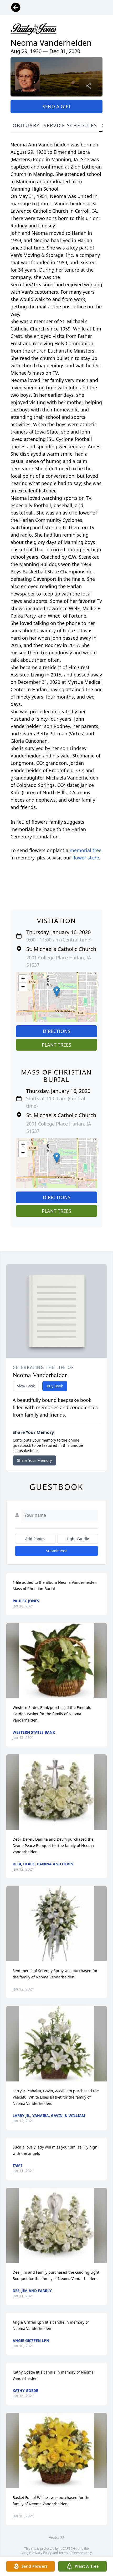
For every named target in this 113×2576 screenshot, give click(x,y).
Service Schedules (70, 125)
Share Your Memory (34, 1460)
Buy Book (55, 1386)
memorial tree (86, 850)
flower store (86, 858)
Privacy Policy (42, 2553)
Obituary (26, 125)
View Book (26, 1386)
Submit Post (56, 1551)
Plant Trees (56, 1045)
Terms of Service (71, 2553)
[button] (57, 992)
